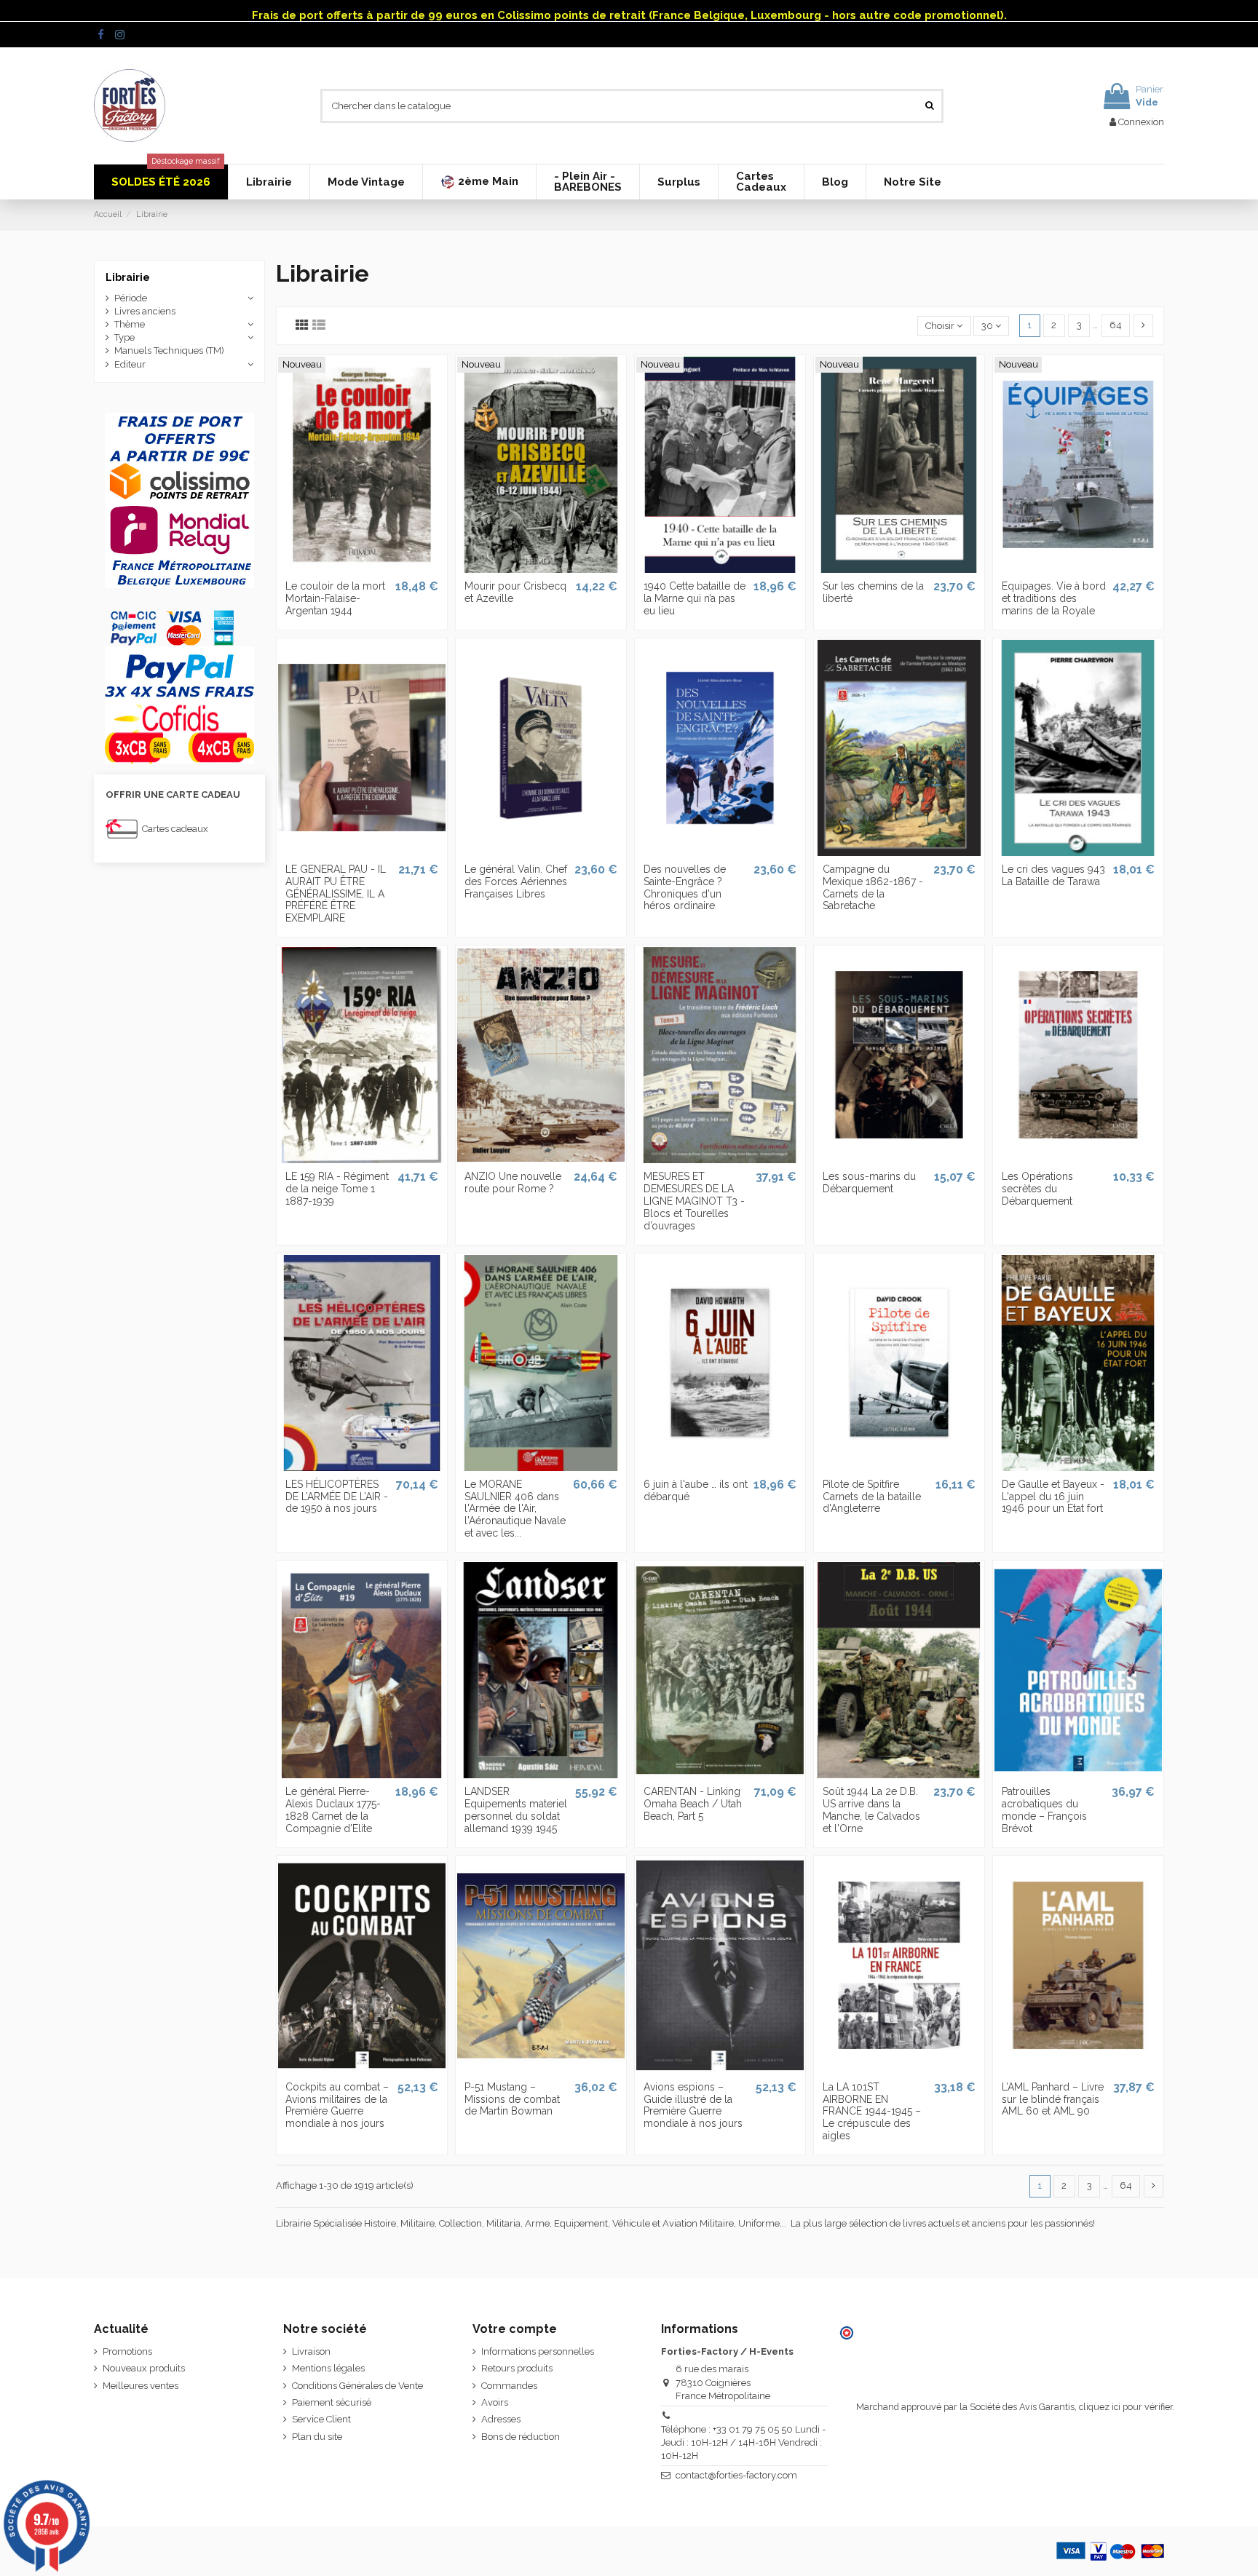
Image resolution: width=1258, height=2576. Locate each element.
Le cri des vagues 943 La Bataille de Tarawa (1053, 875)
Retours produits (517, 2368)
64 (1116, 325)
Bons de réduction (521, 2437)
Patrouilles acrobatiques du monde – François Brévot (1044, 1810)
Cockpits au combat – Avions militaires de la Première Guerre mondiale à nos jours (337, 2105)
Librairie (128, 277)
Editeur (130, 364)
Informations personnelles (538, 2351)
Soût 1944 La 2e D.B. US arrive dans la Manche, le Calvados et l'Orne (871, 1810)
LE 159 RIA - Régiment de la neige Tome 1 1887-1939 (337, 1189)
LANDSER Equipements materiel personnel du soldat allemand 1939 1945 (516, 1810)
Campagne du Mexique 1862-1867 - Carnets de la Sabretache (873, 887)
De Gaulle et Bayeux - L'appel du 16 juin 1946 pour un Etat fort (1053, 1497)
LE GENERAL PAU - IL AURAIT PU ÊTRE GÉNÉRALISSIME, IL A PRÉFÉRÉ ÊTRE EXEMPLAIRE (336, 893)
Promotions (127, 2351)
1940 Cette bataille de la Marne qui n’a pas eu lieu (695, 598)
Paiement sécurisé (332, 2402)
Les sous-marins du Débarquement (869, 1182)
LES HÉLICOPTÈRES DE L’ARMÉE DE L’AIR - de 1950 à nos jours (337, 1497)
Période (131, 298)
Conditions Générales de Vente (357, 2386)
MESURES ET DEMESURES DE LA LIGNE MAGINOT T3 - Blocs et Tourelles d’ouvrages (694, 1201)
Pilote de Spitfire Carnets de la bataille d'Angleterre (872, 1497)
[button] (479, 182)
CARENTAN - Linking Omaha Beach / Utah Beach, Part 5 (693, 1804)
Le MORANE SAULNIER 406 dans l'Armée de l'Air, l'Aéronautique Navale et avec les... (515, 1509)
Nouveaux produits (144, 2368)
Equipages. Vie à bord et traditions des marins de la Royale (1054, 598)
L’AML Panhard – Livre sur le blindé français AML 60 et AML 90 (1053, 2099)
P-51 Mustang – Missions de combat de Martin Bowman (512, 2099)
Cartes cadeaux (175, 829)
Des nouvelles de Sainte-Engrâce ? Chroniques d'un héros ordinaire (685, 887)
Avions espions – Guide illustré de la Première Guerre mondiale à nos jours (693, 2105)
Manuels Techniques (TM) (169, 350)
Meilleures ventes (141, 2386)
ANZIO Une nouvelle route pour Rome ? (513, 1182)
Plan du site (317, 2437)
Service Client (321, 2419)
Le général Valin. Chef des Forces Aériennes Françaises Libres (516, 881)
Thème (130, 324)
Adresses (501, 2419)
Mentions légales (328, 2368)
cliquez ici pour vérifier (1126, 2407)
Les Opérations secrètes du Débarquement (1037, 1189)
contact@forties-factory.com (736, 2475)
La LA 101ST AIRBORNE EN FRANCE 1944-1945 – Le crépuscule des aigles (872, 2111)
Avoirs (495, 2402)
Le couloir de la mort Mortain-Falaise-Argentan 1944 (335, 598)
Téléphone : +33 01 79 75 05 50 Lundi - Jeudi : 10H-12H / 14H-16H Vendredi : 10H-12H (743, 2442)
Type (124, 337)
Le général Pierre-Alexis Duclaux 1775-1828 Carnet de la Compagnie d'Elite (333, 1810)
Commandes (509, 2386)
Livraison (311, 2351)
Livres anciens (145, 311)
